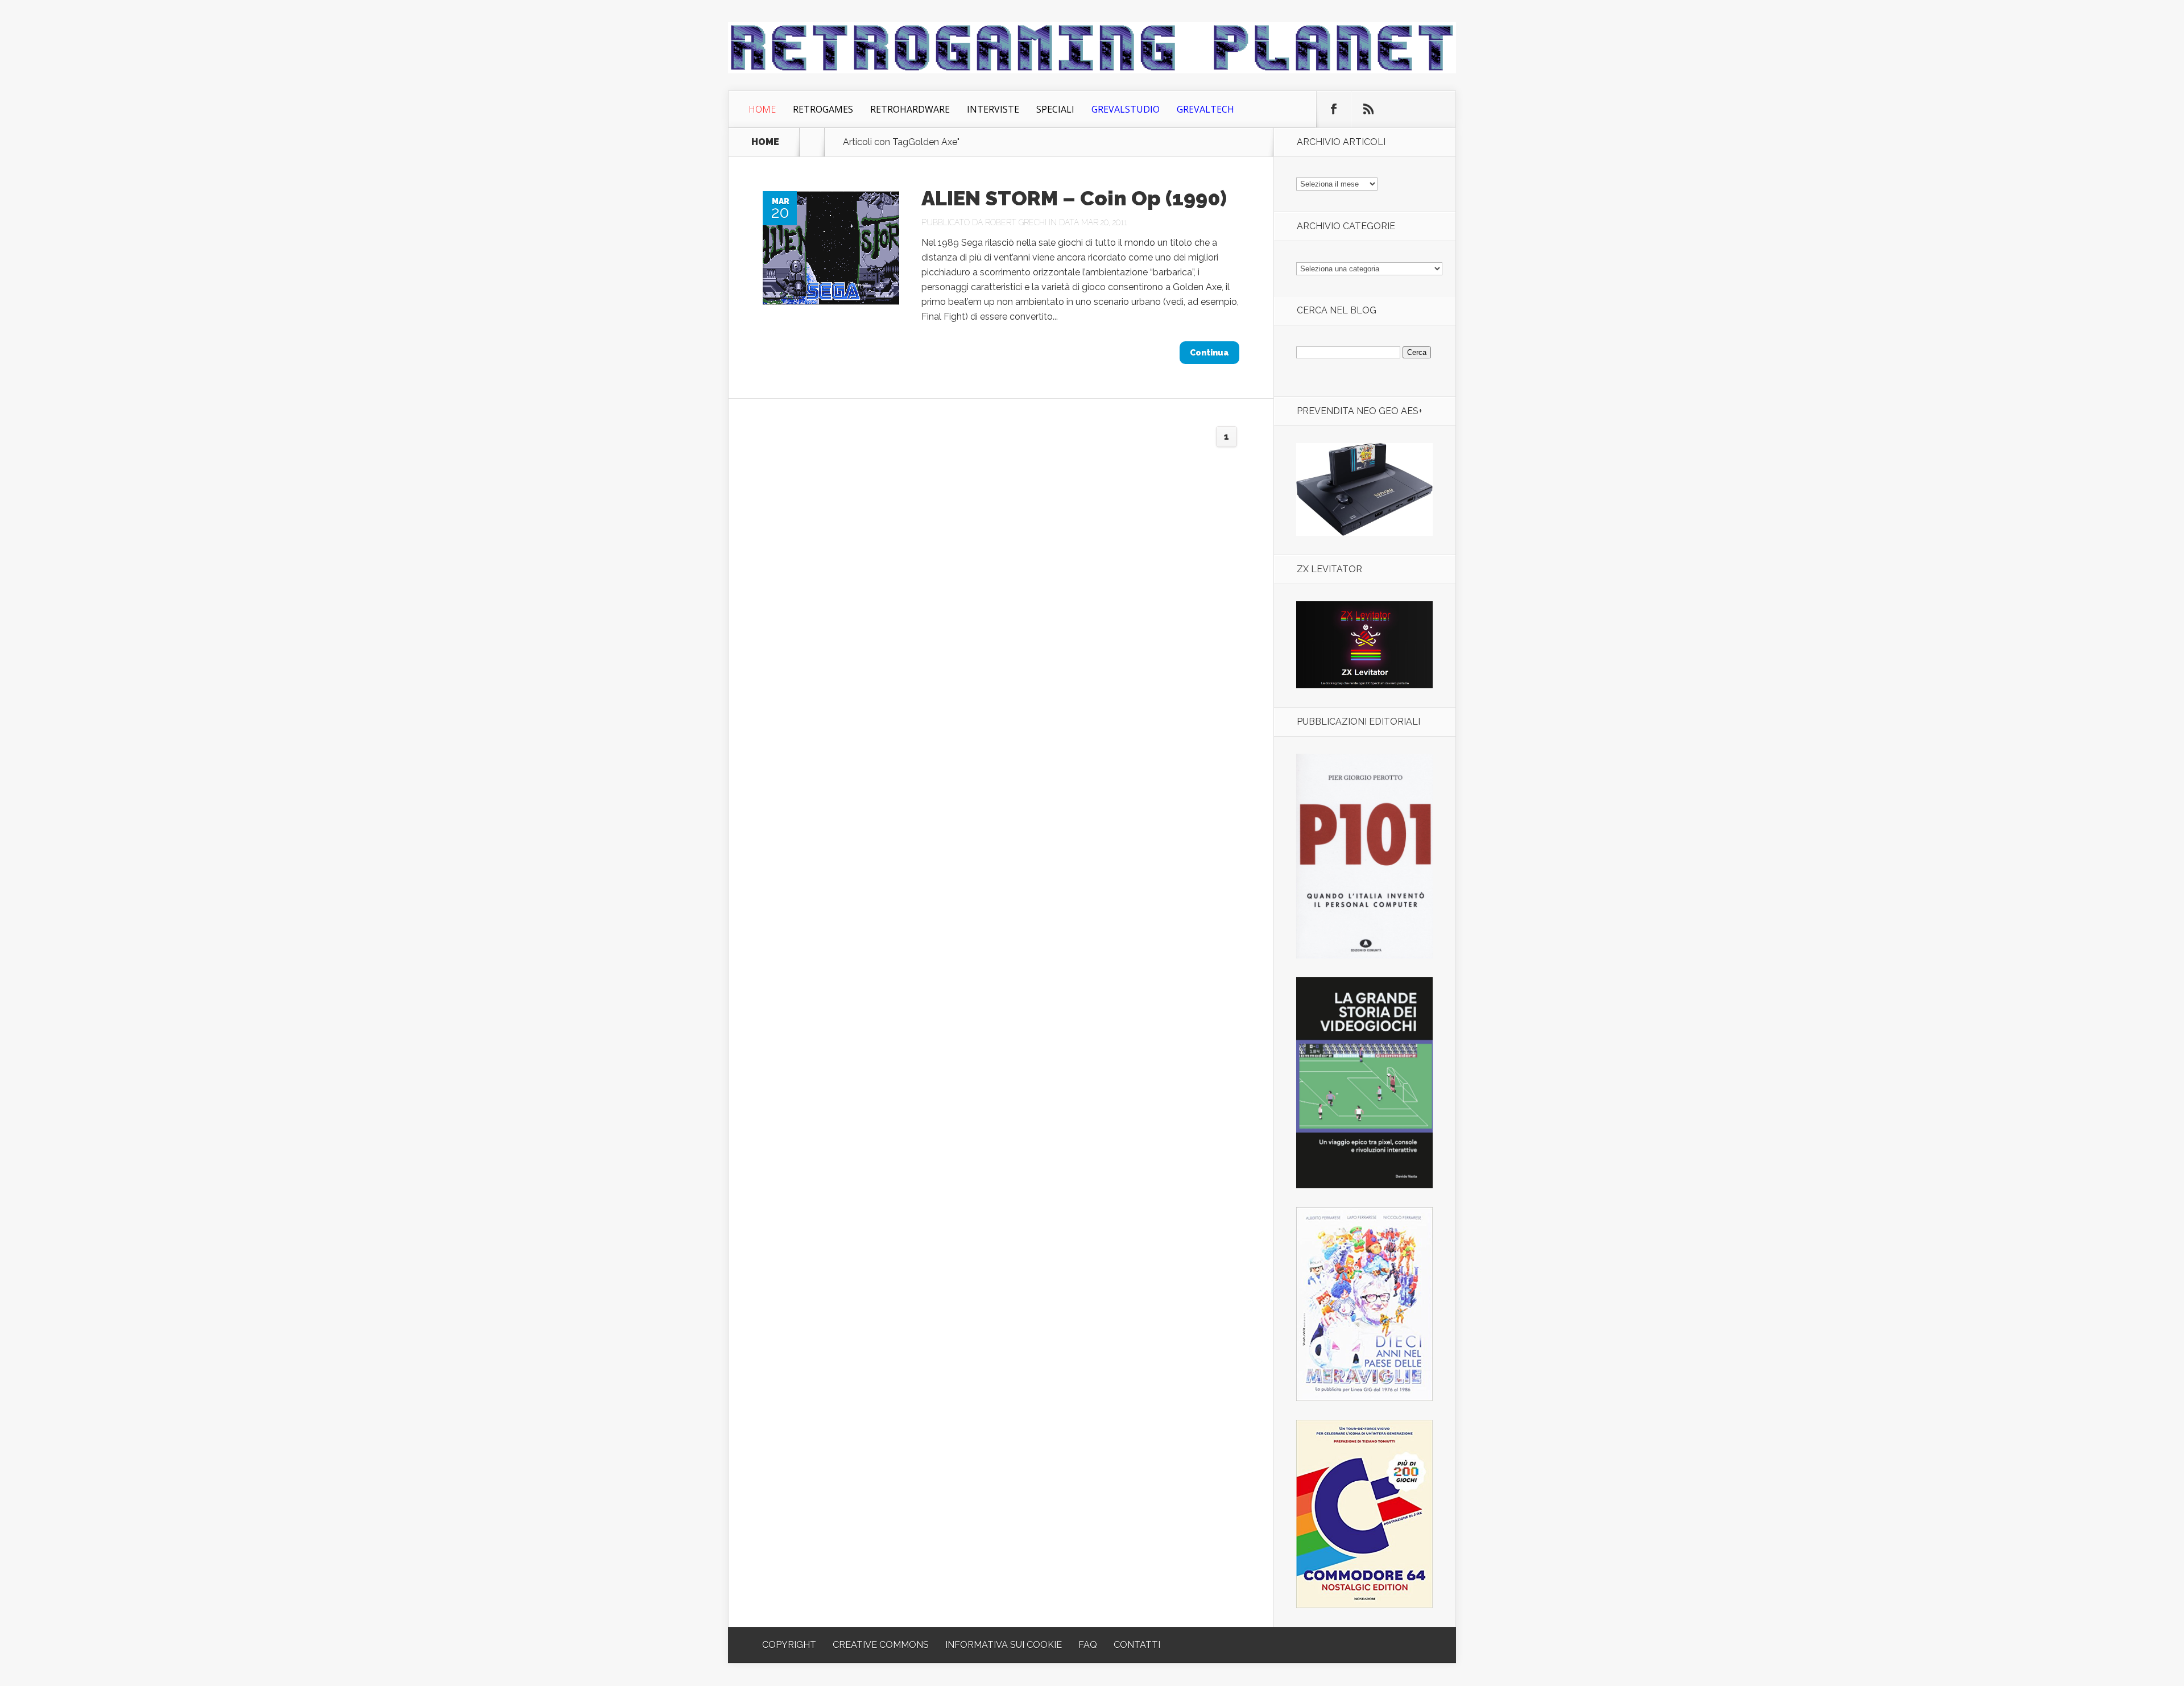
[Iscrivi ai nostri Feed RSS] (1368, 109)
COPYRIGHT (789, 1645)
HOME (765, 142)
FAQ (1088, 1645)
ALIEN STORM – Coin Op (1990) (1074, 198)
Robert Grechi (1016, 222)
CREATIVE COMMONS (881, 1645)
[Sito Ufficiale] (1364, 685)
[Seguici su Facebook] (1334, 109)
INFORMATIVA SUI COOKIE (1004, 1645)
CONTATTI (1137, 1645)
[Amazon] (1364, 533)
